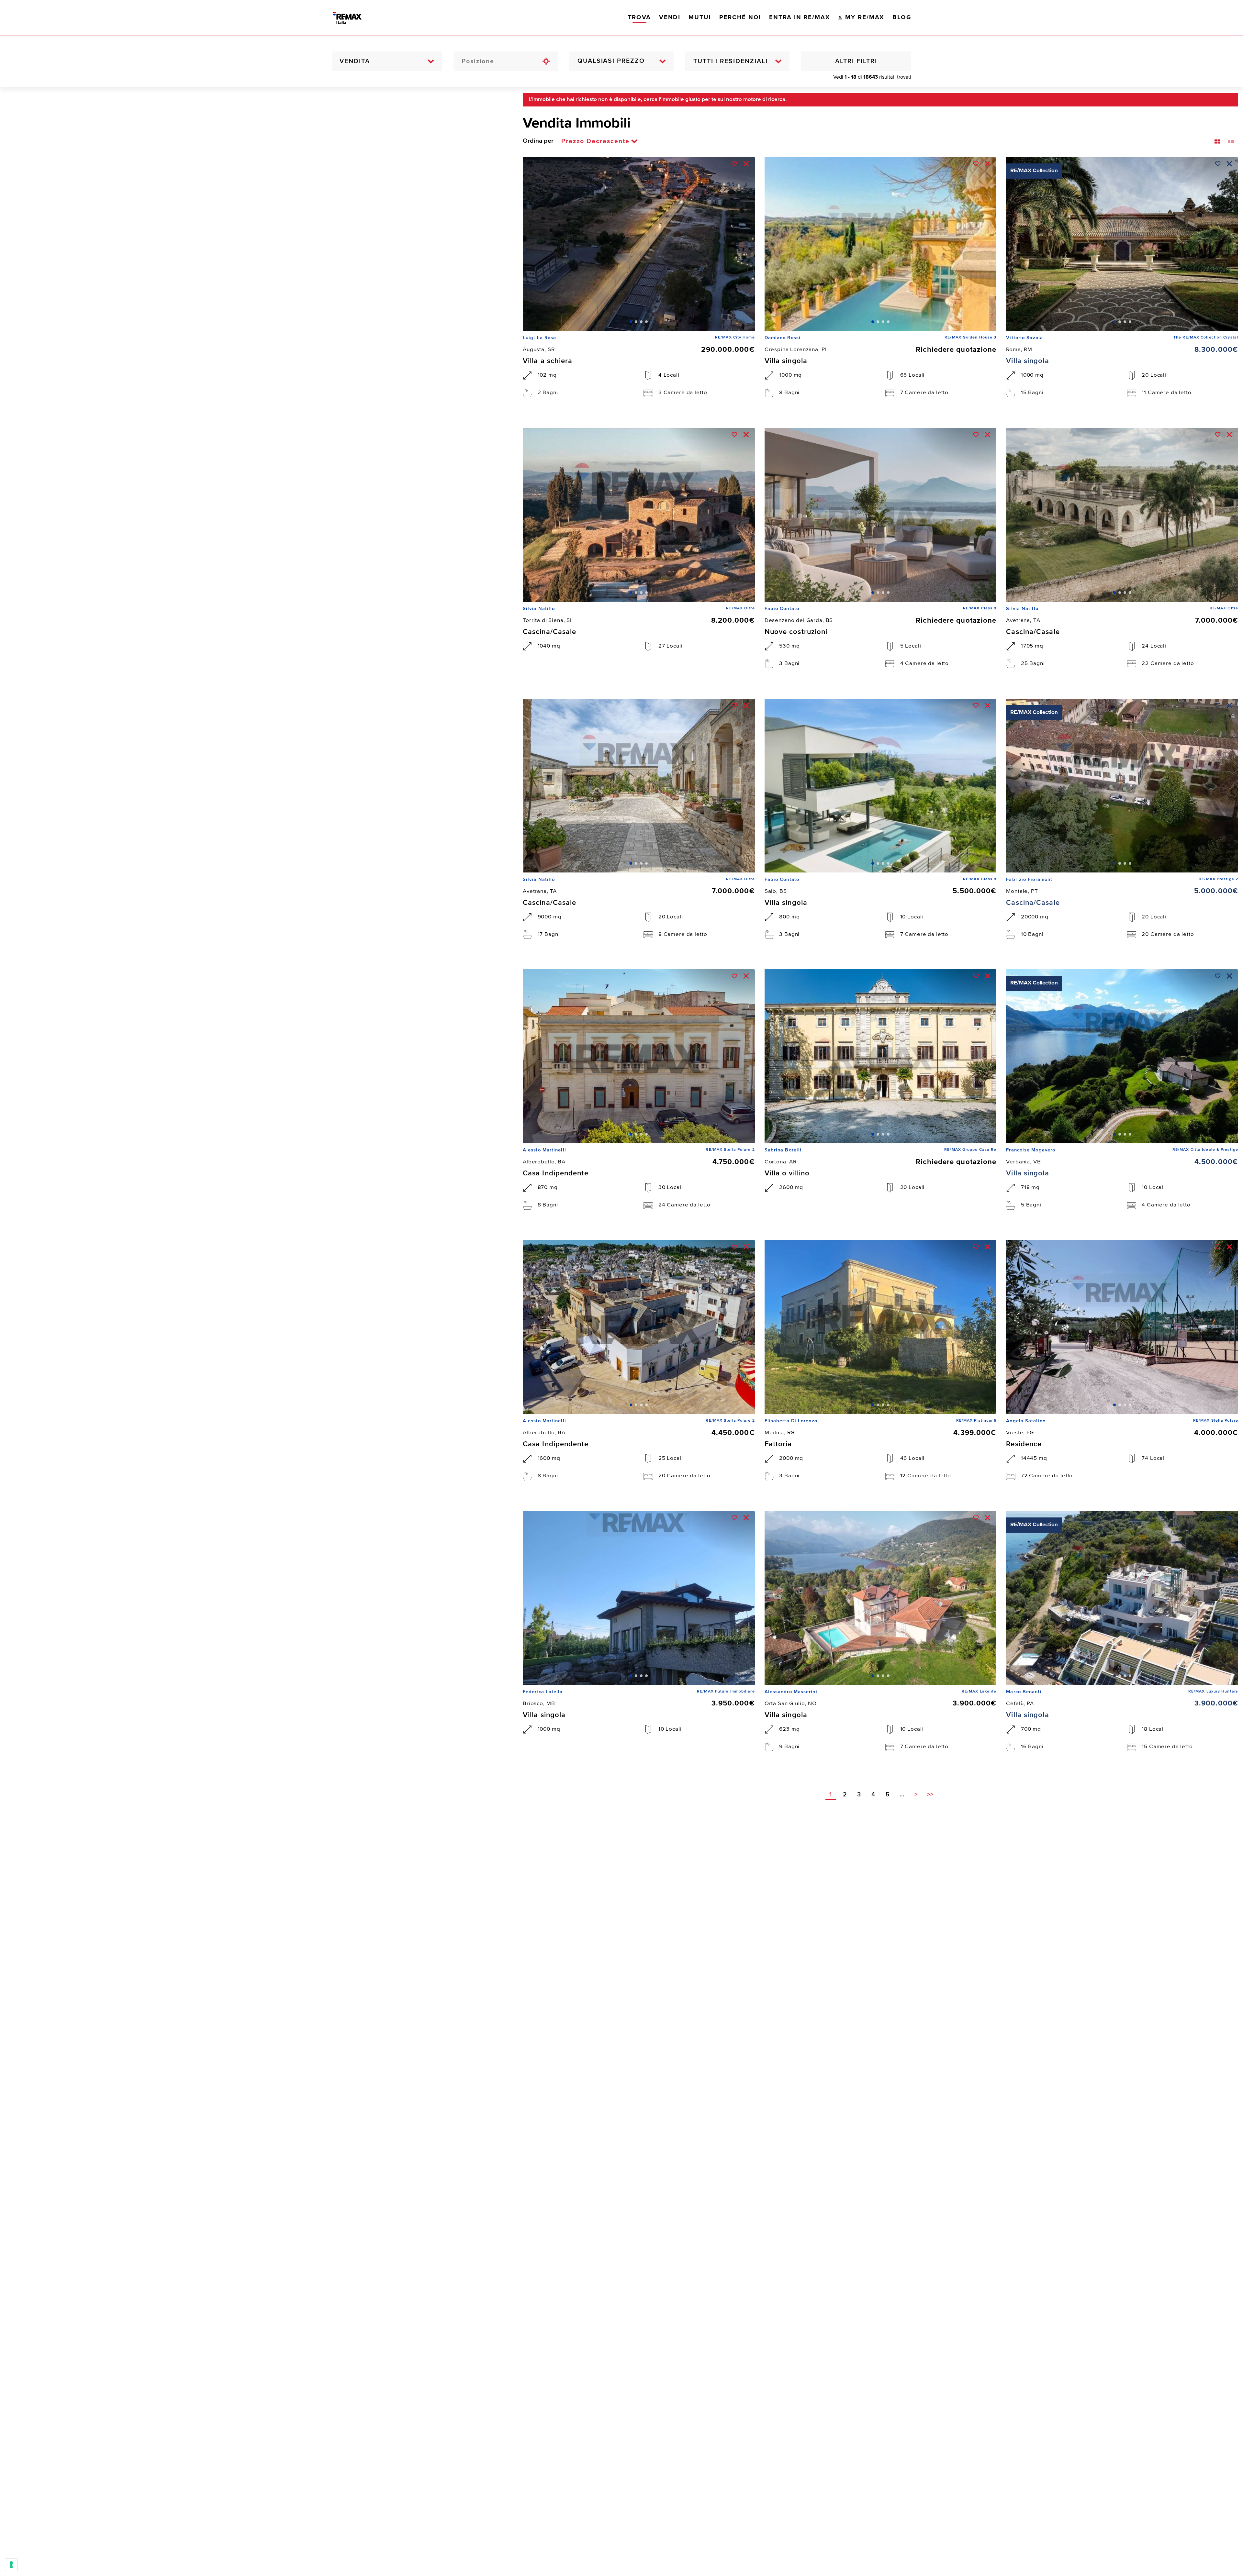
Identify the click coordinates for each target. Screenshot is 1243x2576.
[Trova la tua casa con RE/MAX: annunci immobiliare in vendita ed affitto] (354, 18)
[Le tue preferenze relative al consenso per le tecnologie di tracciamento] (11, 2565)
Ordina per (538, 141)
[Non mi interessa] (746, 164)
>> (930, 1795)
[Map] (257, 1332)
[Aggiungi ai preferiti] (734, 164)
